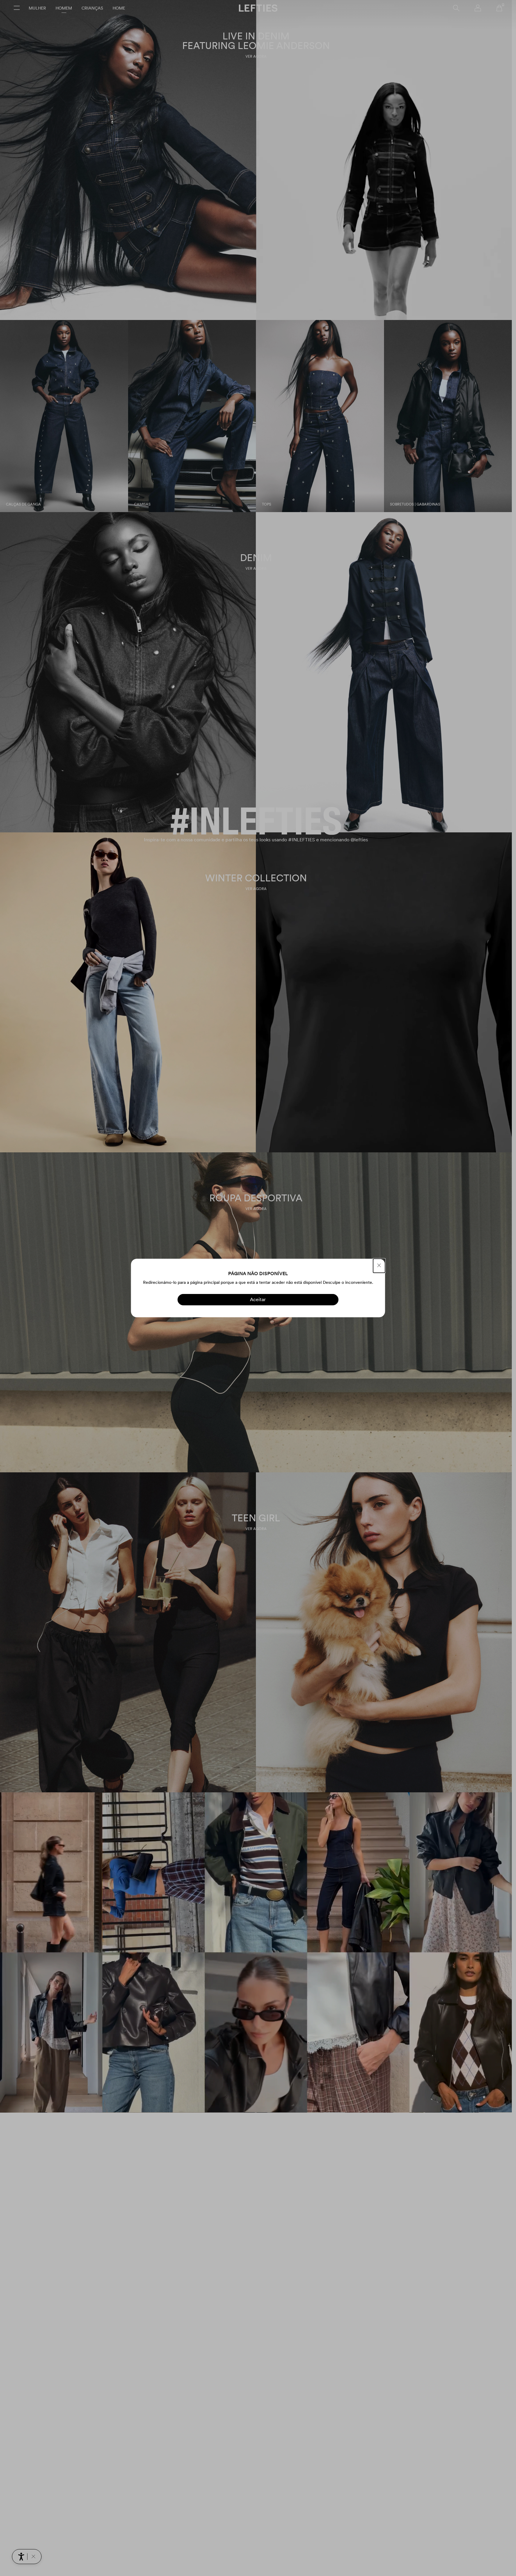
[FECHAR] (379, 1266)
